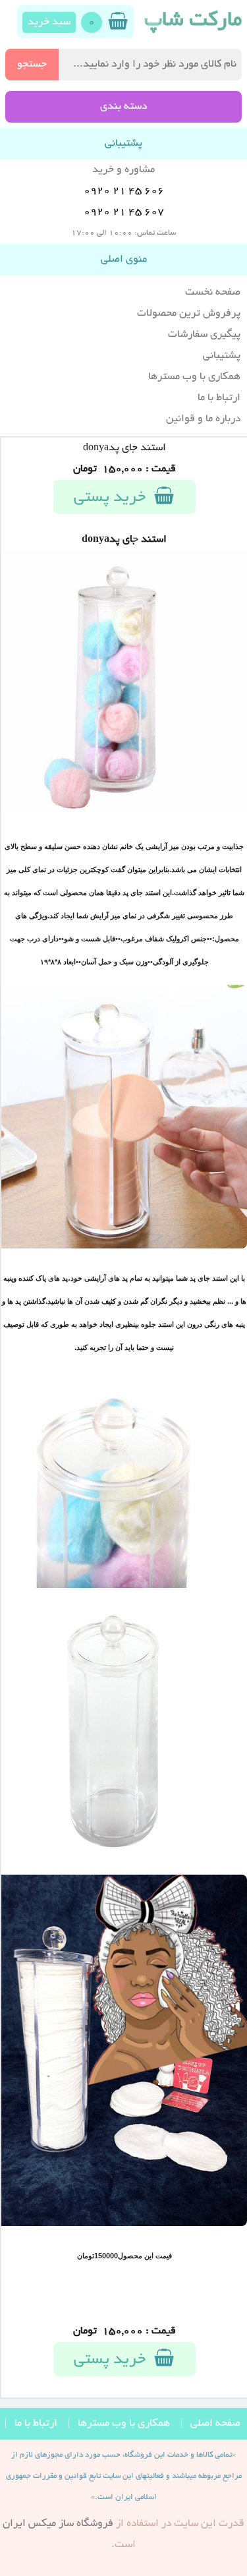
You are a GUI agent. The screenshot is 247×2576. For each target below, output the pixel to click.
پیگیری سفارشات (204, 335)
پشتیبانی (222, 356)
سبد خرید (49, 22)
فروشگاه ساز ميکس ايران (58, 2524)
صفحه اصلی (215, 2424)
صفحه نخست (213, 293)
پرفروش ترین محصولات (189, 314)
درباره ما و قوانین (203, 419)
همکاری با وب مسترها (194, 377)
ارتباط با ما (219, 398)
